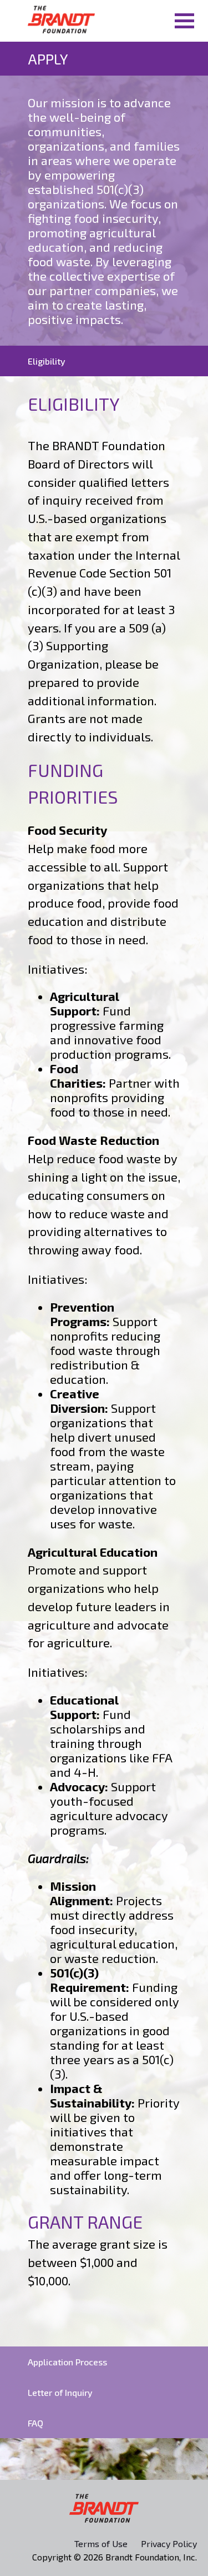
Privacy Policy (169, 2543)
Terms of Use (101, 2543)
